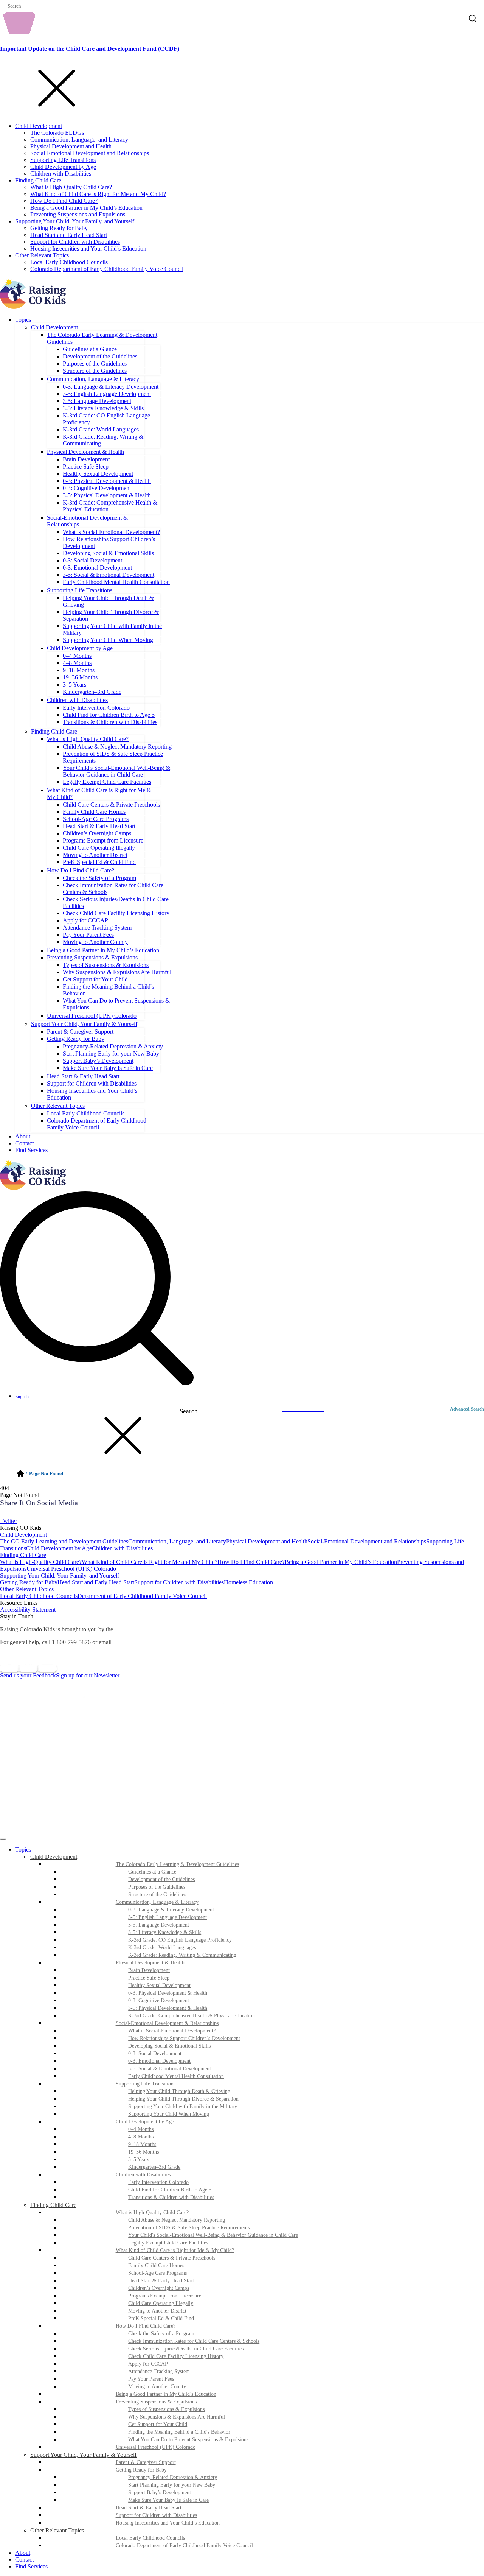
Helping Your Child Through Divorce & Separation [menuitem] (183, 2099)
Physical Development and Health (71, 146)
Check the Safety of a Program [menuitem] (161, 2334)
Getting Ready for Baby (59, 228)
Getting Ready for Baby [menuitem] (141, 2470)
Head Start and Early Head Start (69, 235)
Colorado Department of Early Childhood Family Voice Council (107, 269)
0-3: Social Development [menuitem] (155, 2053)
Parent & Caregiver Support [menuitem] (146, 2462)
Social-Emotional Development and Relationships (90, 153)
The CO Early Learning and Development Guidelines (64, 1541)
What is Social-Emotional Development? (111, 532)
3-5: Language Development (97, 401)
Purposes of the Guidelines (95, 364)
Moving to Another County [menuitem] (157, 2387)
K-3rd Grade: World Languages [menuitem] (162, 1948)
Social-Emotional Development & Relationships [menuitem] (167, 2023)
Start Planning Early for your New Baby (111, 1054)
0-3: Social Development (92, 560)
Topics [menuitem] (23, 1849)
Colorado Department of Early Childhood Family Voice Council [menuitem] (184, 2546)
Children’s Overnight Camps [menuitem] (159, 2288)
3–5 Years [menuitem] (139, 2159)
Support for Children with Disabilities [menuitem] (156, 2515)
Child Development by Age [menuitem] (145, 2122)
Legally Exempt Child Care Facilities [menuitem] (168, 2243)
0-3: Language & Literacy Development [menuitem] (171, 1910)
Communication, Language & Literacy (93, 379)
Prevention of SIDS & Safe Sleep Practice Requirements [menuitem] (189, 2228)
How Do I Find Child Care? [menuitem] (146, 2326)
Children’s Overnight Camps (97, 833)
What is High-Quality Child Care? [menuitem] (152, 2212)
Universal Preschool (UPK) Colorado (92, 1016)
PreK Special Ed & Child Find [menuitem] (161, 2318)
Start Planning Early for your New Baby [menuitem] (172, 2485)
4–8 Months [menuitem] (141, 2137)
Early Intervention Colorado (96, 708)
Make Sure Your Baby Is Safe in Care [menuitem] (168, 2500)
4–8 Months (77, 663)
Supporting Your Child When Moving (108, 640)
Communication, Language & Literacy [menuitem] (157, 1902)
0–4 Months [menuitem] (141, 2129)
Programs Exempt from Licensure (103, 840)
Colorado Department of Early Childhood (168, 1629)
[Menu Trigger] (3, 1839)
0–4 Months (77, 656)
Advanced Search (467, 1409)
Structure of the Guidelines (95, 371)
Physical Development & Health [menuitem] (150, 1963)
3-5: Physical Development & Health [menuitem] (168, 2008)
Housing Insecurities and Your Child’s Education (88, 248)
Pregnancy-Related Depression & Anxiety (113, 1046)
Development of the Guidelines (100, 356)
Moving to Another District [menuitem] (157, 2311)
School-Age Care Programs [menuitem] (157, 2273)
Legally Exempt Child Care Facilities (107, 782)
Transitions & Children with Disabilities (110, 722)
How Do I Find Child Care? (64, 201)
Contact (24, 1143)
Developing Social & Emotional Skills (108, 553)
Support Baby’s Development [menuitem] (160, 2493)
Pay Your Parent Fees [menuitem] (151, 2379)
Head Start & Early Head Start (99, 826)
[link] (242, 1514)
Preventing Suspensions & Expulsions (92, 957)
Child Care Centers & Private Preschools (111, 804)
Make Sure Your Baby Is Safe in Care (108, 1068)
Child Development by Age (63, 167)
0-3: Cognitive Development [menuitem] (159, 2001)
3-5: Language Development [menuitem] (159, 1925)
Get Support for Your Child (95, 979)
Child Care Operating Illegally (99, 848)
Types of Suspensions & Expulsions (106, 965)
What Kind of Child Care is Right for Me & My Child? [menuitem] (175, 2250)
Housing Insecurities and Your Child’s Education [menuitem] (168, 2523)
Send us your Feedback (28, 1675)
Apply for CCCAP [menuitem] (148, 2364)
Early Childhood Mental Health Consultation (116, 582)
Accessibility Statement (28, 1610)
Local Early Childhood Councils (69, 262)
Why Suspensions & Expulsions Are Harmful (117, 972)
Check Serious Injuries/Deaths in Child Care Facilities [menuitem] (186, 2349)
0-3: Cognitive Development (97, 488)
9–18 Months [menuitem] (142, 2144)
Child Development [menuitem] (54, 1857)
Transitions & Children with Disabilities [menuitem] (171, 2197)
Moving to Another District (95, 855)
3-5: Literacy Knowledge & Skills (103, 408)
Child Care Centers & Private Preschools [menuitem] (172, 2258)
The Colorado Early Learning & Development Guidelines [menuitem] (177, 1864)
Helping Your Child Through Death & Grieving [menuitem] (179, 2091)
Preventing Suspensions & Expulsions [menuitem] (156, 2402)
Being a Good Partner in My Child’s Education (86, 208)
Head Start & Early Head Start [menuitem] (161, 2281)
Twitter (9, 1521)
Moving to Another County (95, 942)
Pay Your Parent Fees (88, 935)
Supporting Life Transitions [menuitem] (146, 2084)
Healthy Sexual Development (98, 474)
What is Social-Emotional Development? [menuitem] (172, 2031)
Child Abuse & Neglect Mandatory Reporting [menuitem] (177, 2220)
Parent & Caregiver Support (80, 1032)
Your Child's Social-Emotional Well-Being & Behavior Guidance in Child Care (116, 771)
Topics (23, 320)
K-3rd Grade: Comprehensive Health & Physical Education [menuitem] (192, 2016)
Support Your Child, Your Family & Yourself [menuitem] (83, 2455)
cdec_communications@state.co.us (158, 1642)
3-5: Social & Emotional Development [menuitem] (170, 2069)
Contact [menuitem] (24, 2560)
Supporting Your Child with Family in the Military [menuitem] (183, 2106)
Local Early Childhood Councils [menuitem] (150, 2538)
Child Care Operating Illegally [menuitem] (161, 2303)
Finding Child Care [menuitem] (53, 2205)
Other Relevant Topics (42, 255)
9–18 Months (79, 670)
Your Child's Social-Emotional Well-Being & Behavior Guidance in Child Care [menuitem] (213, 2235)
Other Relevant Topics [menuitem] (57, 2530)
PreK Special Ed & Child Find (99, 862)
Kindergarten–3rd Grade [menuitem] (154, 2167)
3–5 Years (74, 684)
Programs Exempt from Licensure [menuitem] (165, 2296)
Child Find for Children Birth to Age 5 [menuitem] (170, 2190)
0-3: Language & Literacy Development (111, 387)
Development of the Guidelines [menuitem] (161, 1879)
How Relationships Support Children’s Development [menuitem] (184, 2038)
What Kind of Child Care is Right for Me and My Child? (98, 194)
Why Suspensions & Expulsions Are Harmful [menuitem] (177, 2417)
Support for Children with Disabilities (75, 242)
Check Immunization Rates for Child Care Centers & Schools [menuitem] (194, 2341)
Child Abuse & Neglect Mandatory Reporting (117, 747)
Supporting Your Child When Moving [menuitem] (169, 2114)
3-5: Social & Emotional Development (109, 575)
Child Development (39, 126)
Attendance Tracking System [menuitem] (159, 2371)
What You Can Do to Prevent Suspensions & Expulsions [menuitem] (188, 2440)
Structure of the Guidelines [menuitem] (157, 1895)
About (23, 1136)
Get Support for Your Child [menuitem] (158, 2424)
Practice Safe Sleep (86, 466)
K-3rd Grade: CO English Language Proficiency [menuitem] (180, 1940)
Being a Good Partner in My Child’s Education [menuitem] (166, 2394)
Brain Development (86, 459)
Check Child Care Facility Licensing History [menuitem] (176, 2356)
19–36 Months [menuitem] (143, 2152)
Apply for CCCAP (85, 920)
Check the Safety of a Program (99, 878)
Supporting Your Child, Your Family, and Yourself (75, 221)
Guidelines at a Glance (90, 349)
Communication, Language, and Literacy (79, 139)
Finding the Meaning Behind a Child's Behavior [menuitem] (179, 2432)
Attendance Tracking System (97, 927)
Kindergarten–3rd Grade (92, 692)
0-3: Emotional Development (97, 568)
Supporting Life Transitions (63, 160)
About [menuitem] (23, 2553)
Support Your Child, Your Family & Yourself (84, 1024)
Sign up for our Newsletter (88, 1675)
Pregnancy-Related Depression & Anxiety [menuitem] (173, 2477)
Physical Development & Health (85, 452)
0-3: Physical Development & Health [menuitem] (168, 1993)
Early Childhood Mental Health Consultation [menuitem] (176, 2076)
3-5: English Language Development (107, 394)
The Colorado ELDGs (57, 133)
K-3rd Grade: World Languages (101, 429)
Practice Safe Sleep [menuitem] (149, 1978)
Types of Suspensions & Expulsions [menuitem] (166, 2409)
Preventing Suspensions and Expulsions (78, 214)
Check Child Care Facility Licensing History (116, 913)
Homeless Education (248, 1582)
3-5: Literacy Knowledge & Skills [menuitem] (165, 1932)
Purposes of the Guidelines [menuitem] (157, 1887)
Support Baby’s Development (98, 1061)
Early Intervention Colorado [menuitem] (158, 2182)
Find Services (31, 1150)
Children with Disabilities (61, 174)
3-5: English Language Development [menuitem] (168, 1917)
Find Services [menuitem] (31, 2566)
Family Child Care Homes (94, 812)
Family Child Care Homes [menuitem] (156, 2265)
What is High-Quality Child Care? (71, 187)
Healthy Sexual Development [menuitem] (159, 1985)
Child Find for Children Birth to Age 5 (109, 715)
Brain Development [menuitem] (149, 1970)
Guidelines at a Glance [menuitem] (152, 1872)
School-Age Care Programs (96, 819)
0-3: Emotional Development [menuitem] (159, 2061)
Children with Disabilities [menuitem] (143, 2175)
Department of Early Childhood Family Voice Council (142, 1596)
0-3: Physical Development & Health (107, 481)
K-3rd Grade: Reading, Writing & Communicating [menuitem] (182, 1955)
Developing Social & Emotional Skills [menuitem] (169, 2046)
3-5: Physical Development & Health (107, 495)
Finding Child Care (38, 180)
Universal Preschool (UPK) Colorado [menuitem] (156, 2447)
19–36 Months (80, 677)
